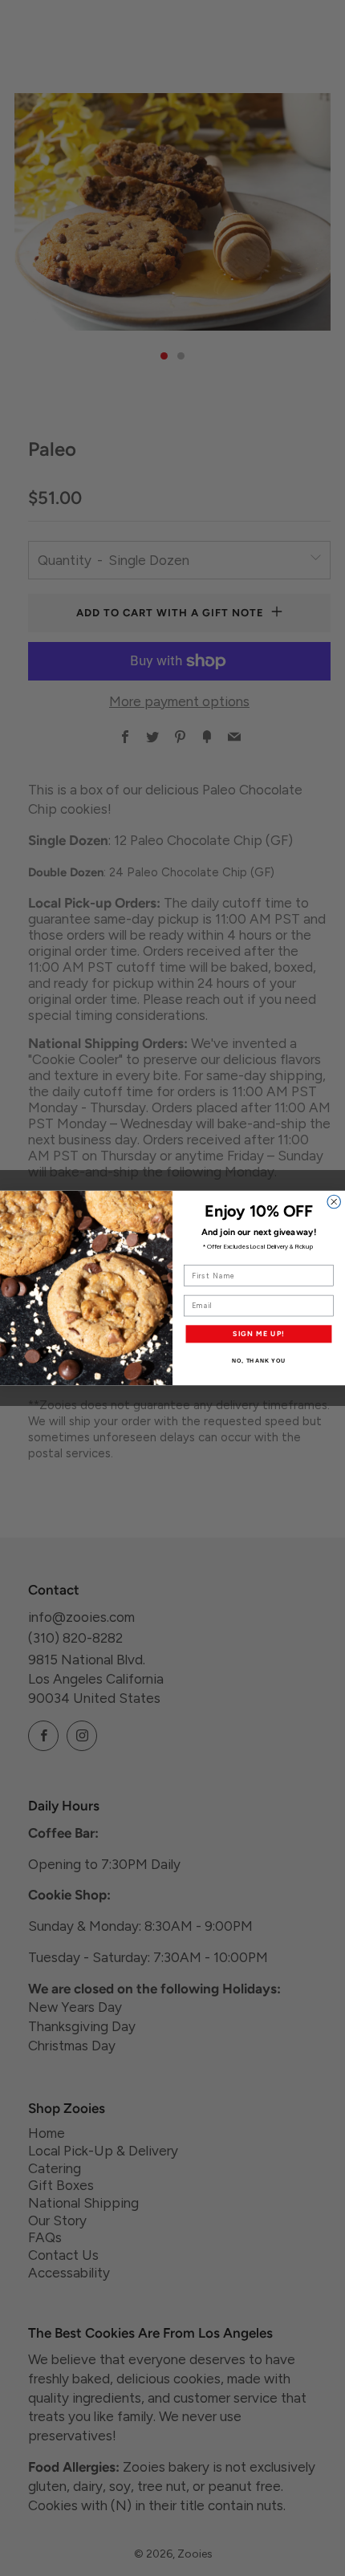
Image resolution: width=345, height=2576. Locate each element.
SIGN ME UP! (259, 1334)
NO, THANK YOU (259, 1361)
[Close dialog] (334, 1202)
